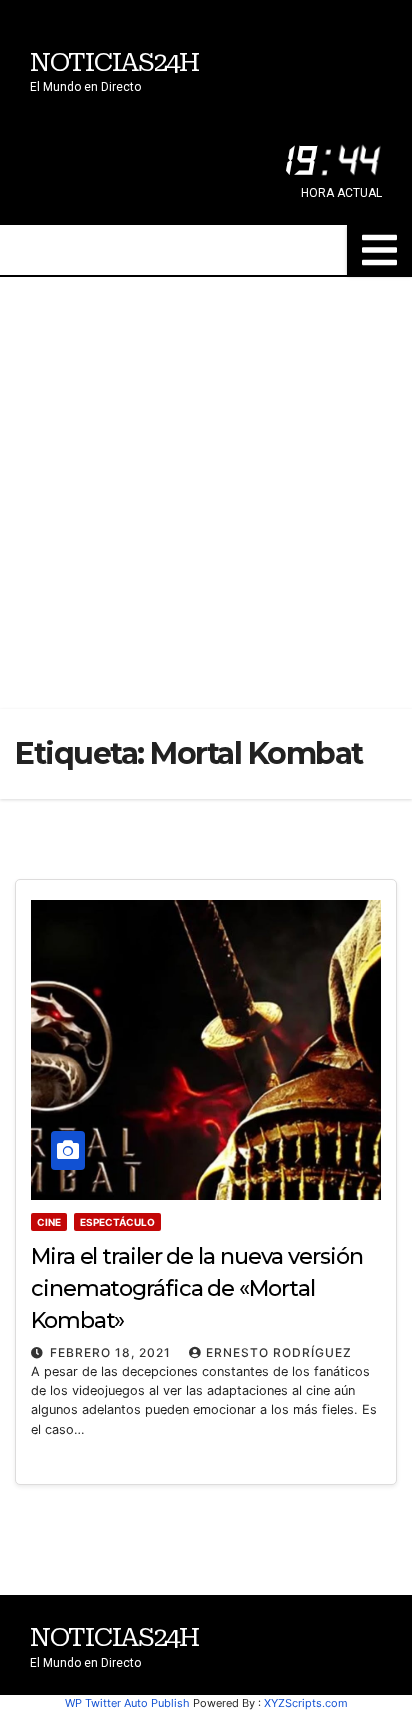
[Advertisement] (206, 493)
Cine (49, 1222)
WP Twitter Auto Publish (127, 1703)
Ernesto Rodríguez (279, 1352)
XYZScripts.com (306, 1703)
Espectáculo (117, 1222)
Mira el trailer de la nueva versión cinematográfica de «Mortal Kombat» (197, 1288)
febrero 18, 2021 (112, 1352)
